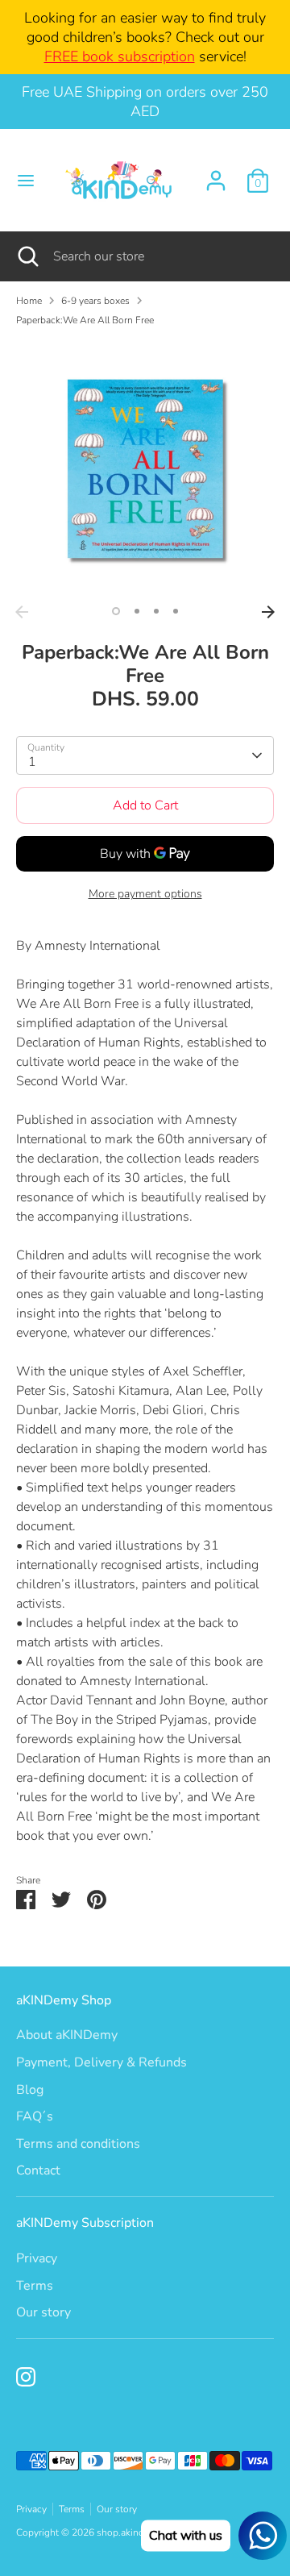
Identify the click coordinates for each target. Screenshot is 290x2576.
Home (29, 301)
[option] (145, 468)
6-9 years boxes (95, 301)
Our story (43, 2312)
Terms (35, 2286)
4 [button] (176, 611)
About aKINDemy (67, 2035)
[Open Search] (27, 256)
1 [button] (116, 611)
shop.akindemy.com (139, 2532)
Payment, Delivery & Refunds (101, 2062)
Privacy (37, 2258)
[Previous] (22, 612)
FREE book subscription (120, 56)
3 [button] (156, 611)
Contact (38, 2170)
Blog (30, 2090)
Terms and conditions (78, 2144)
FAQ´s (35, 2116)
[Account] (216, 174)
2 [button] (137, 611)
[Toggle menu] (22, 181)
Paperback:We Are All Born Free (85, 320)
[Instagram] (26, 2377)
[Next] (268, 612)
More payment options (145, 894)
